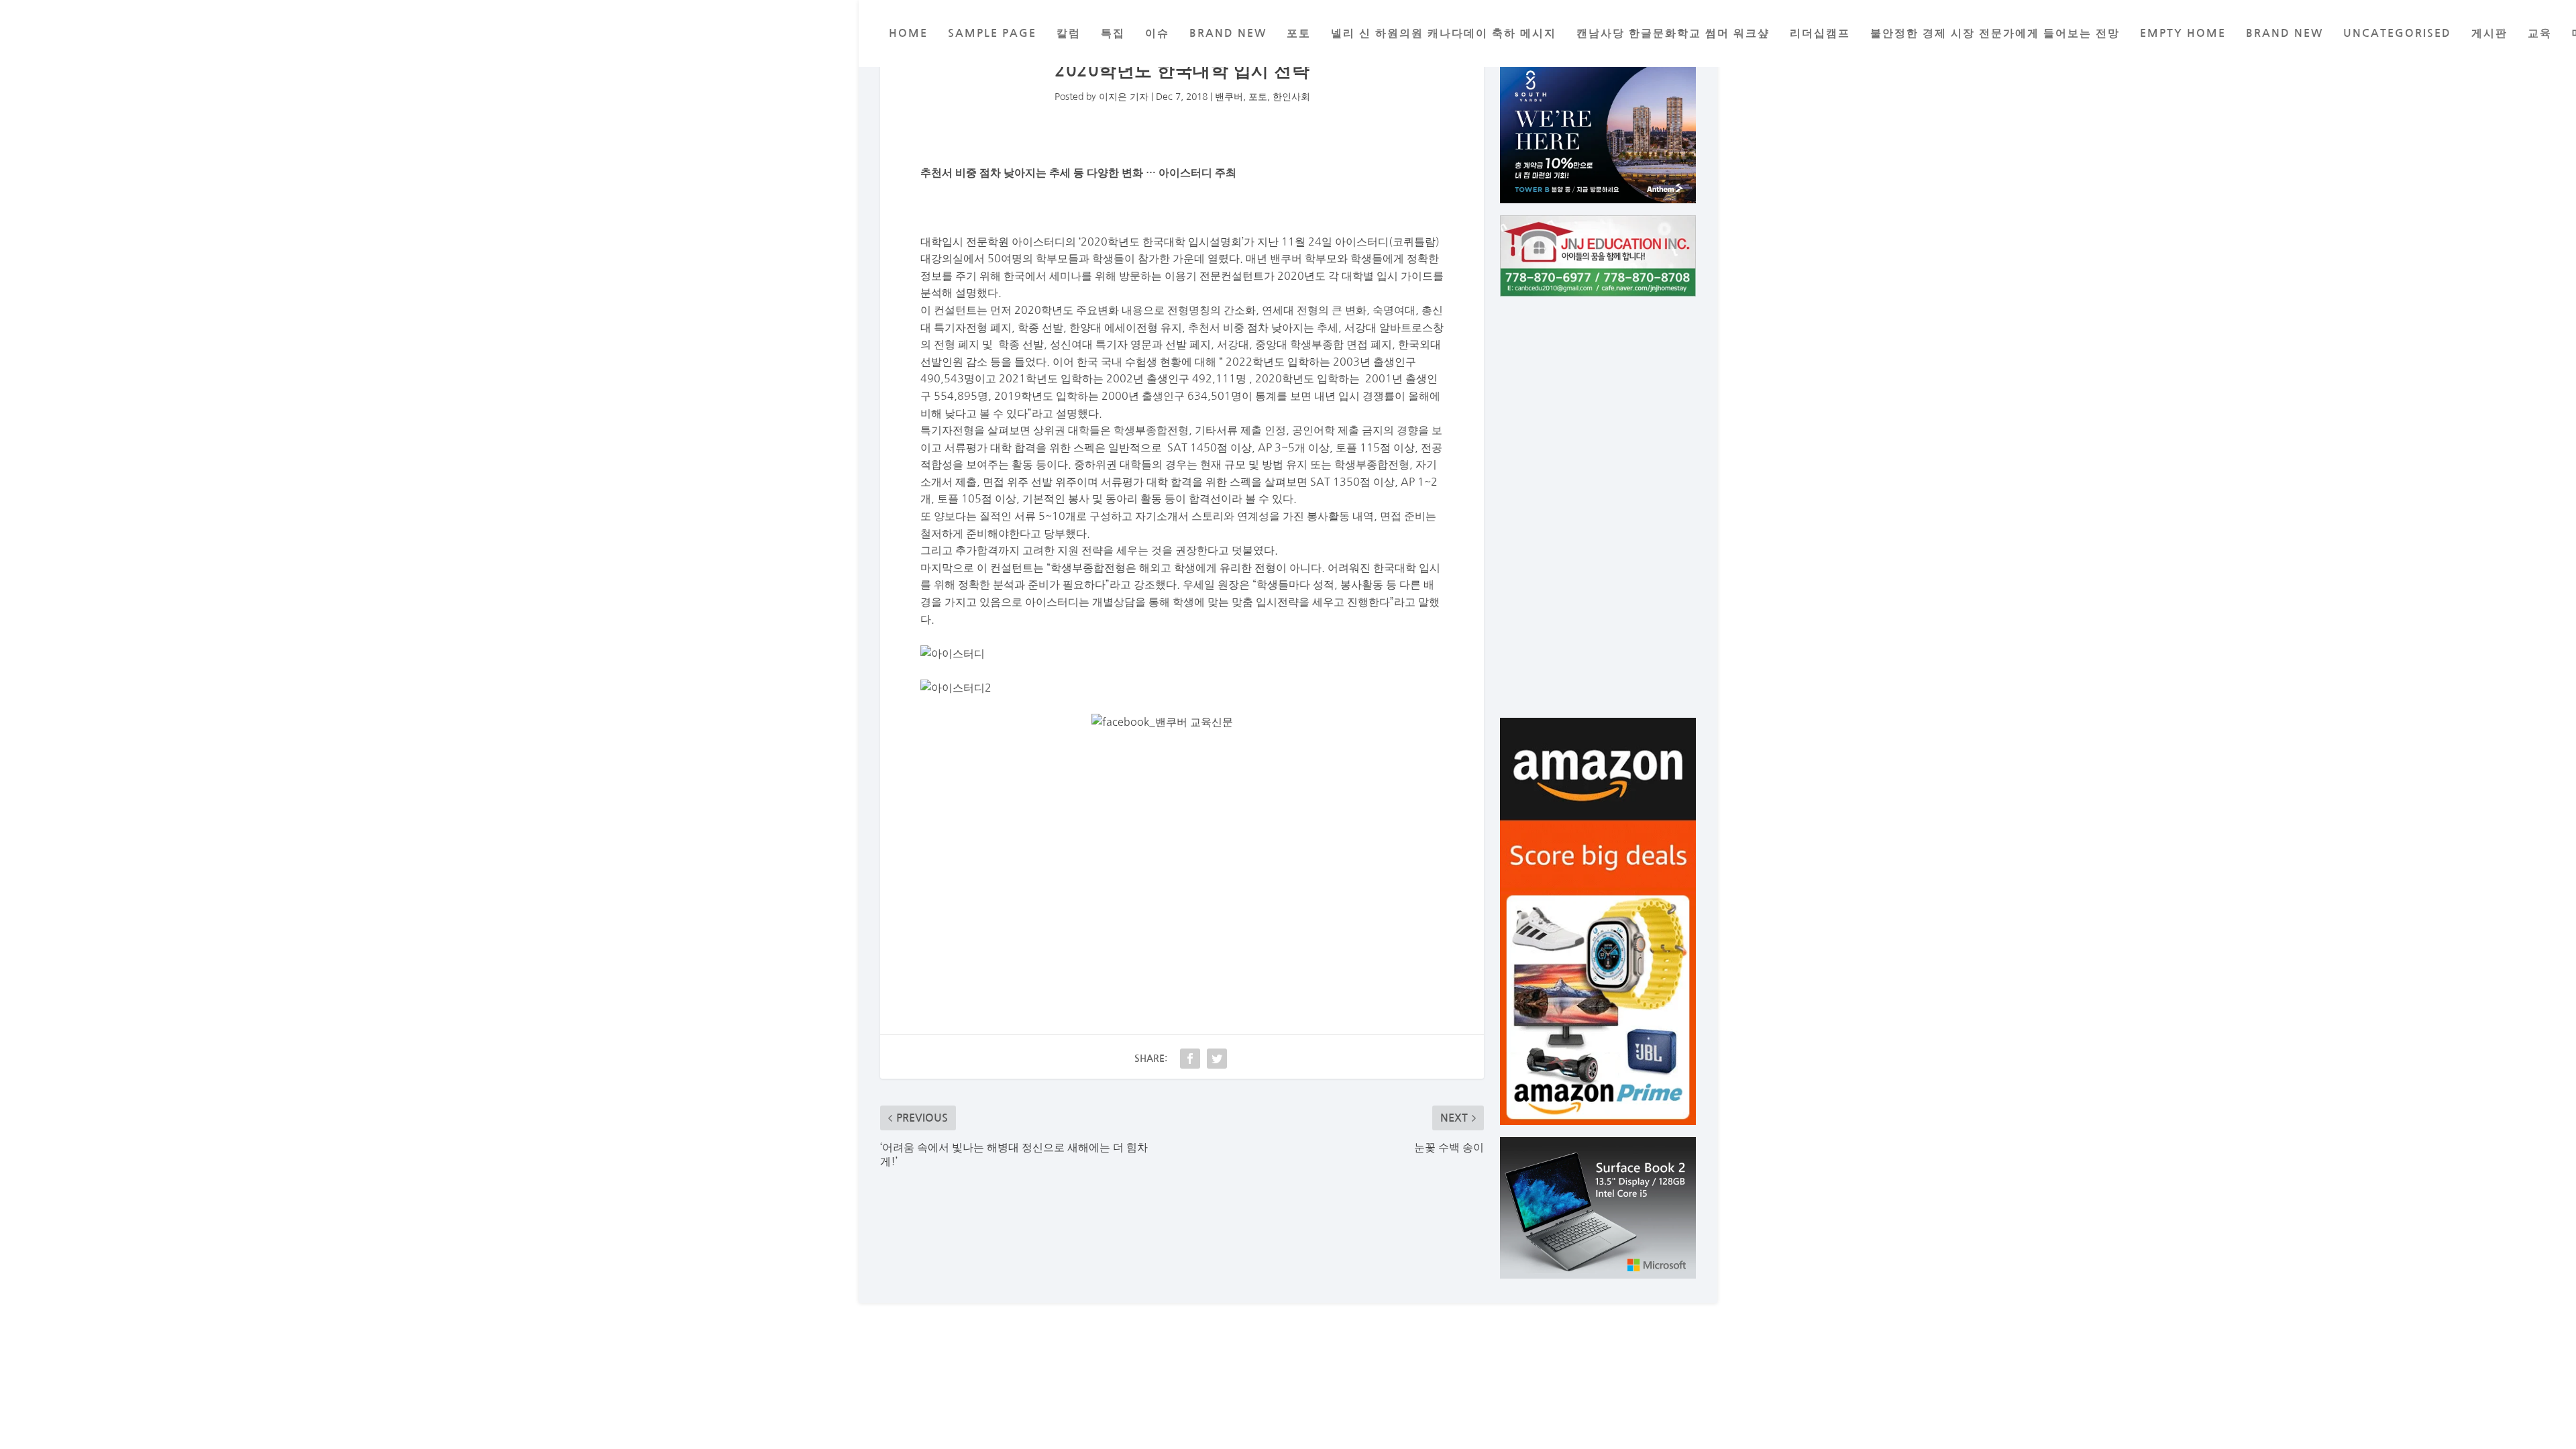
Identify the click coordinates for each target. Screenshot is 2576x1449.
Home (908, 33)
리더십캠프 (1820, 33)
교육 (2540, 33)
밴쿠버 (1229, 97)
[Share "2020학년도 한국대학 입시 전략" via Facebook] (1190, 1059)
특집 (1113, 33)
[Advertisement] (1182, 857)
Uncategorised (2397, 33)
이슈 (1157, 33)
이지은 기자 (1124, 97)
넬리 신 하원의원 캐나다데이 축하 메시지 (1444, 33)
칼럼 (1069, 33)
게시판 (2489, 33)
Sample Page (992, 33)
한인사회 (1291, 97)
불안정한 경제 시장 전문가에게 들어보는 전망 (1995, 33)
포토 (1299, 33)
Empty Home (2183, 33)
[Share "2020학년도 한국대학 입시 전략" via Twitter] (1217, 1059)
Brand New (2285, 33)
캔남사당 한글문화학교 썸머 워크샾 (1673, 33)
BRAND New (1228, 33)
